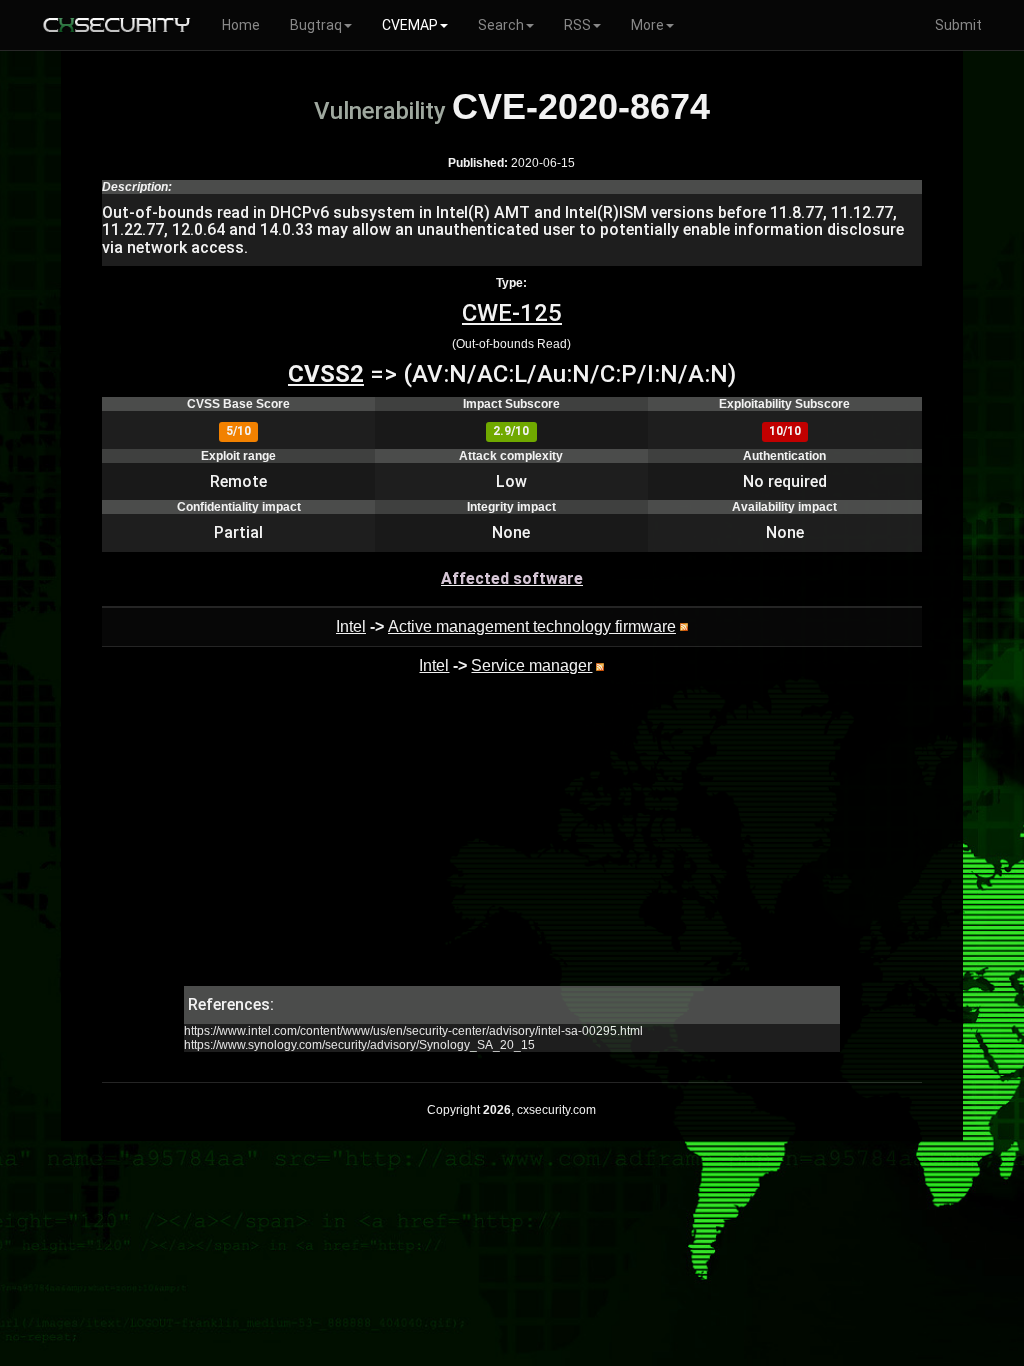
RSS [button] (577, 25)
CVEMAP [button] (410, 25)
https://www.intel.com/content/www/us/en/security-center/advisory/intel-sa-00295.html (413, 1031)
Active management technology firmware (532, 626)
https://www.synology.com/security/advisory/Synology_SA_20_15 (359, 1045)
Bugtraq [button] (316, 25)
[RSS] (684, 626)
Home (241, 25)
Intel (351, 626)
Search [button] (501, 25)
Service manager (531, 665)
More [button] (647, 25)
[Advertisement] (511, 846)
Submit (958, 25)
